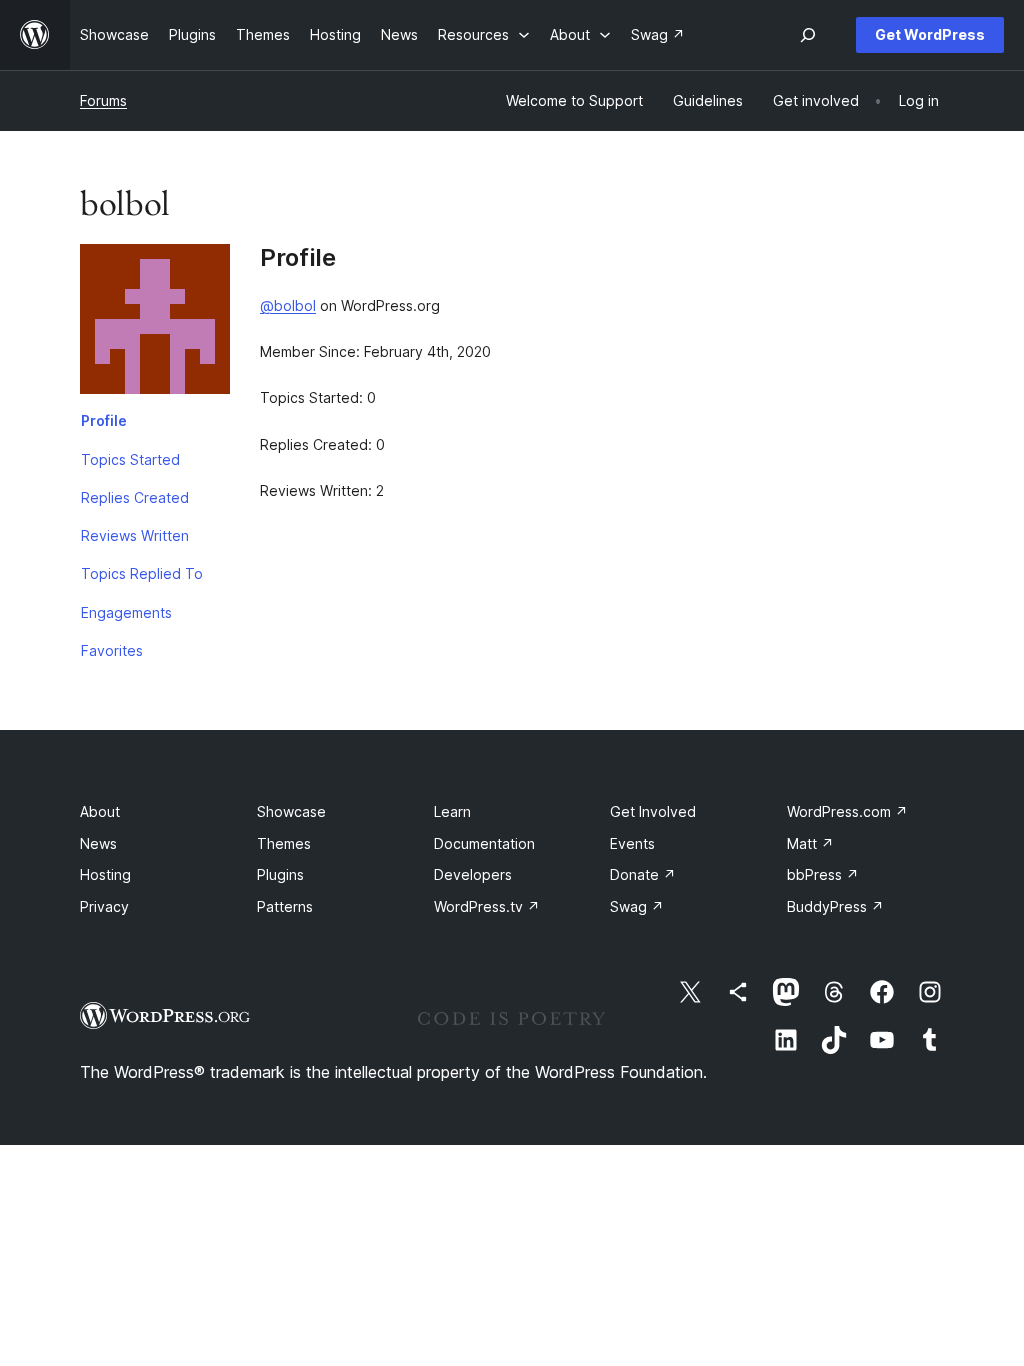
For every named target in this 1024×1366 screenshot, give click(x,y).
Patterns (285, 906)
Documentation (484, 843)
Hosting (105, 874)
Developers (473, 874)
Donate (643, 874)
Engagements (126, 612)
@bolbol (288, 305)
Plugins (280, 874)
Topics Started (130, 459)
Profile (104, 420)
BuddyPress (835, 906)
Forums (103, 100)
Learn (452, 811)
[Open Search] (808, 35)
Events (632, 843)
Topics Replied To (142, 573)
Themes (284, 843)
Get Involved (653, 811)
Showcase (291, 811)
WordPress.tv (487, 906)
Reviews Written (135, 535)
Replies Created (135, 497)
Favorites (112, 650)
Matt (810, 843)
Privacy (104, 906)
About (100, 811)
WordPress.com (847, 811)
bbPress (823, 874)
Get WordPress (930, 34)
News (98, 843)
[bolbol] (155, 323)
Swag (637, 906)
